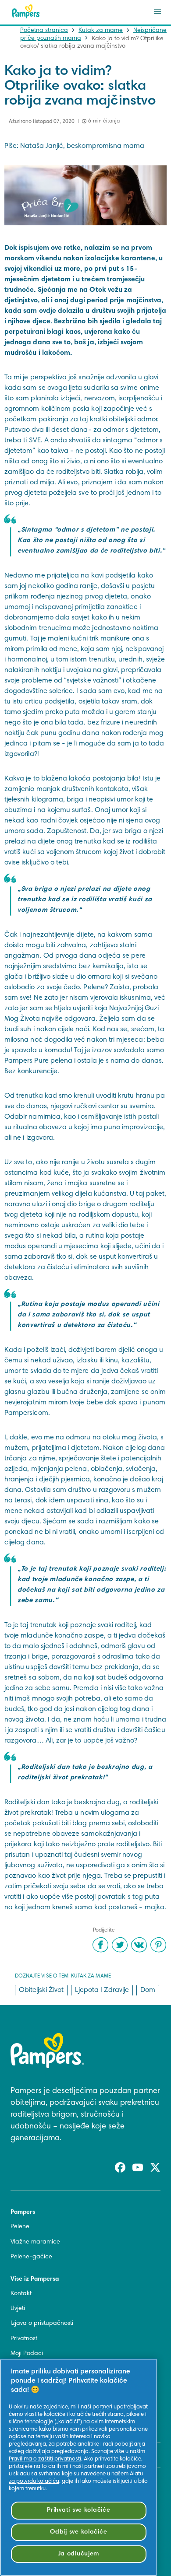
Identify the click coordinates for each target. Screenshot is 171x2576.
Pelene (20, 2227)
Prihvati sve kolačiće (78, 2510)
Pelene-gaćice (31, 2257)
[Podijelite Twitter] (120, 1945)
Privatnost (24, 2339)
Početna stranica (44, 31)
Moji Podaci (27, 2354)
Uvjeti (18, 2309)
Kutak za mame (101, 31)
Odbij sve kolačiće (78, 2532)
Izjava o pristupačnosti (42, 2324)
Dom (148, 1990)
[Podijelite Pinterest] (158, 1945)
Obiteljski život (41, 1990)
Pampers (23, 2212)
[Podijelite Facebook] (100, 1945)
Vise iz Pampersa (35, 2279)
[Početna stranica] (26, 11)
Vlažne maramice (35, 2242)
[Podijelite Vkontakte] (139, 1945)
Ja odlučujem (79, 2554)
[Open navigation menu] (157, 11)
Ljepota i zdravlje (102, 1990)
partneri (102, 2407)
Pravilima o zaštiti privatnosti (45, 2459)
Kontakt (21, 2294)
